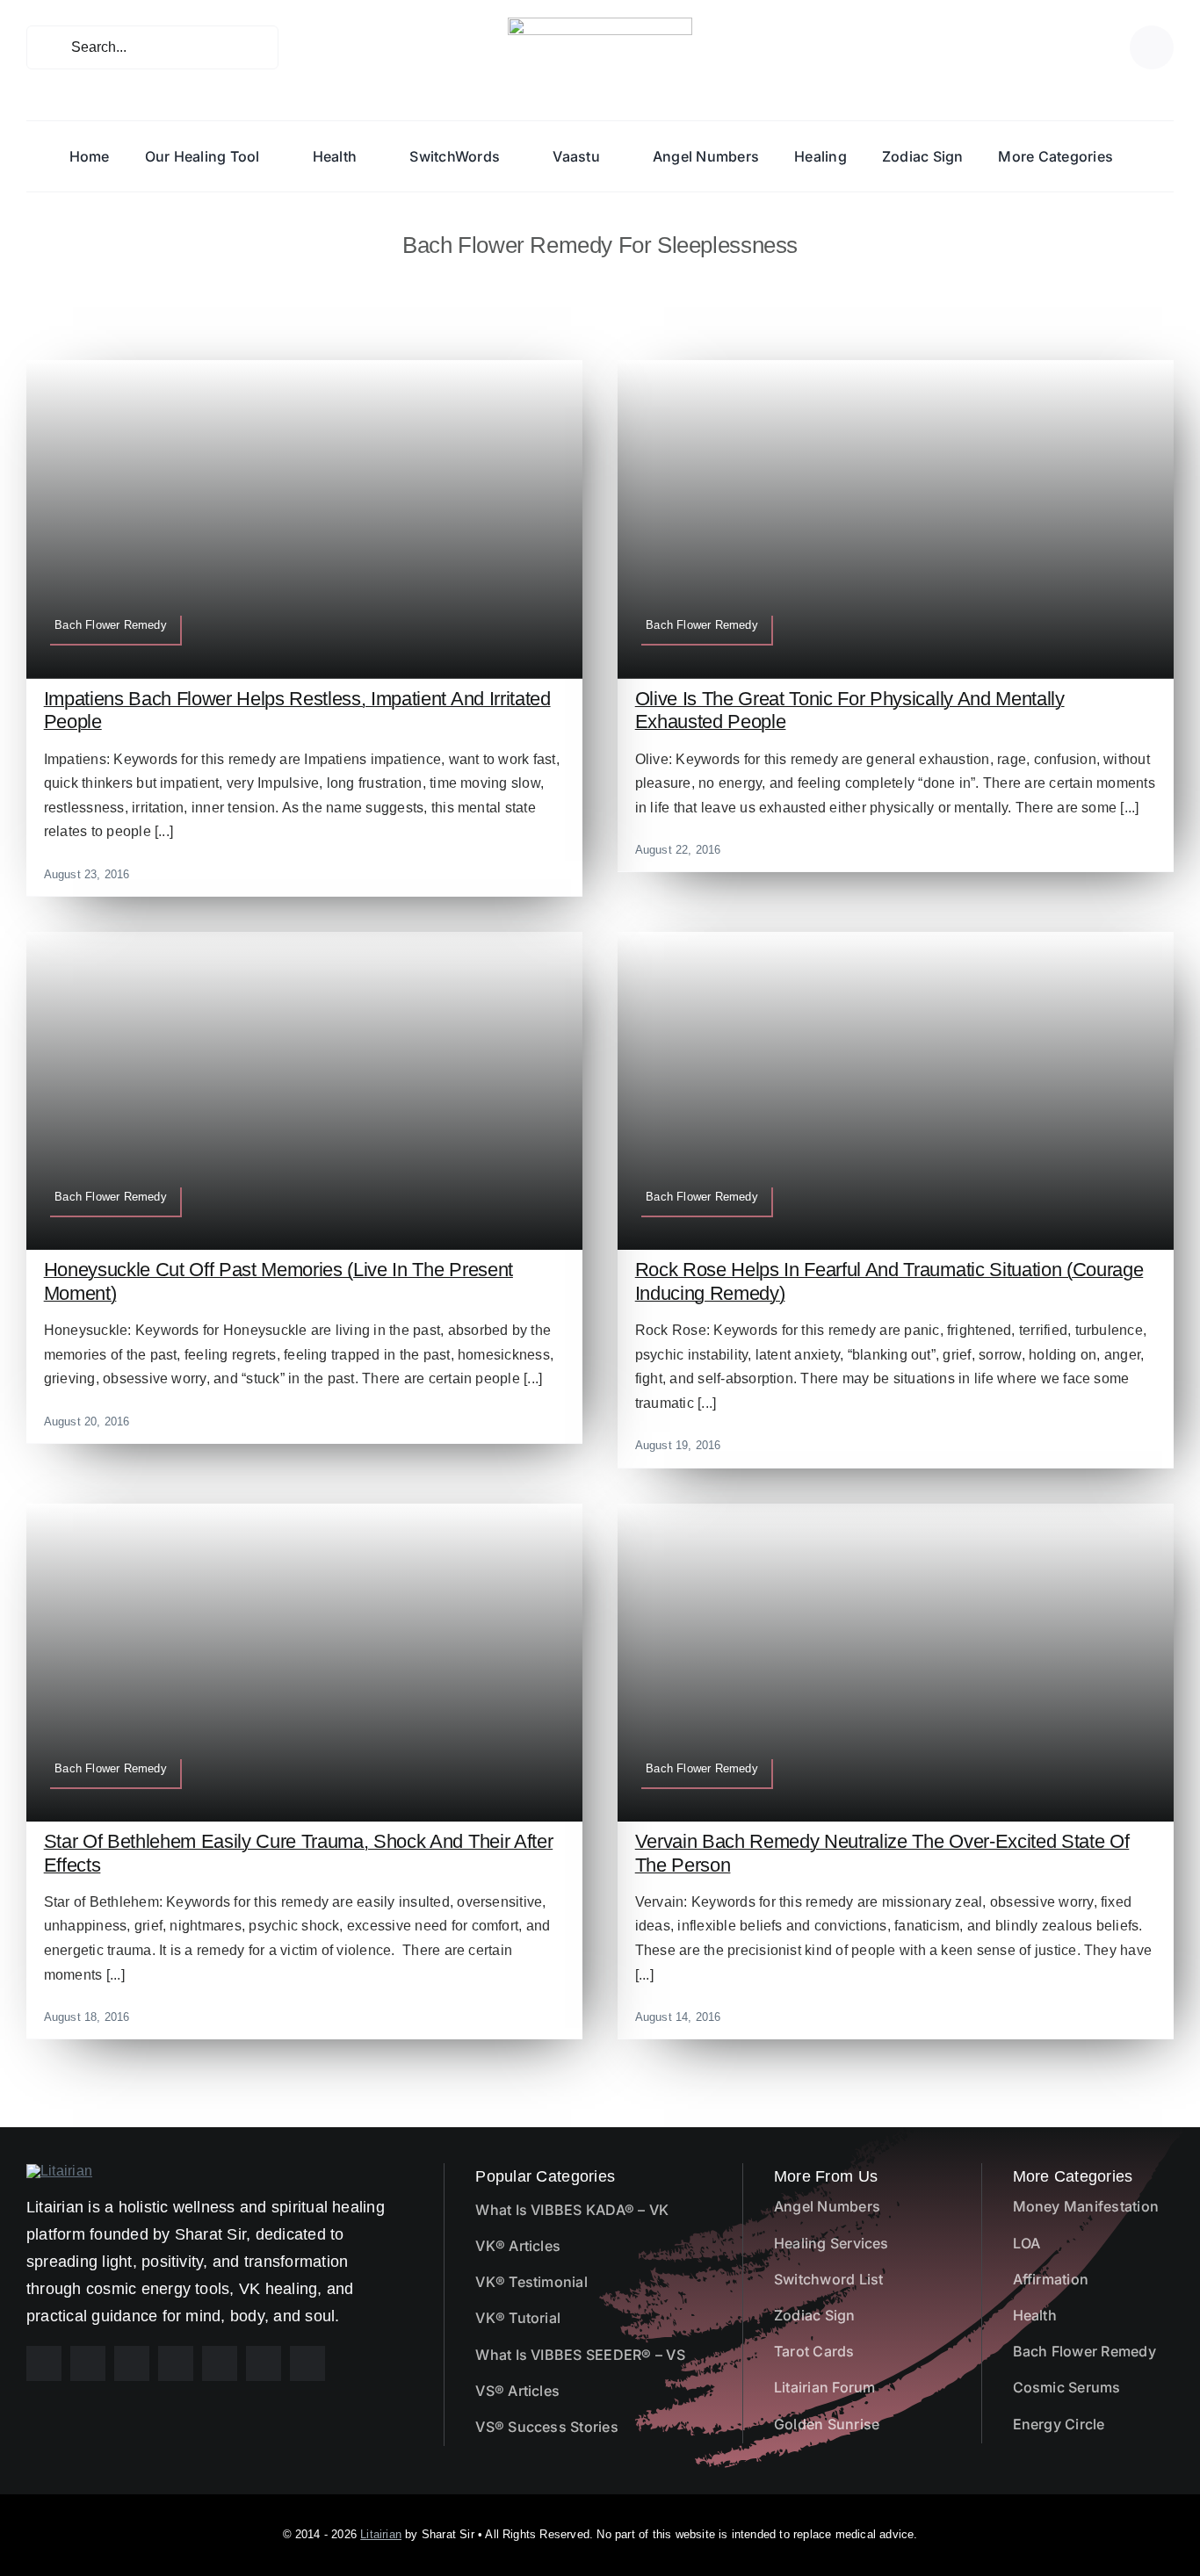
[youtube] (176, 2363)
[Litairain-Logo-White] (59, 2171)
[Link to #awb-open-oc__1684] (1152, 47)
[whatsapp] (220, 2363)
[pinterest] (132, 2363)
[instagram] (88, 2363)
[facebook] (44, 2363)
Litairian (381, 2534)
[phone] (307, 2363)
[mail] (264, 2363)
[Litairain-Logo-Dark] (600, 24)
